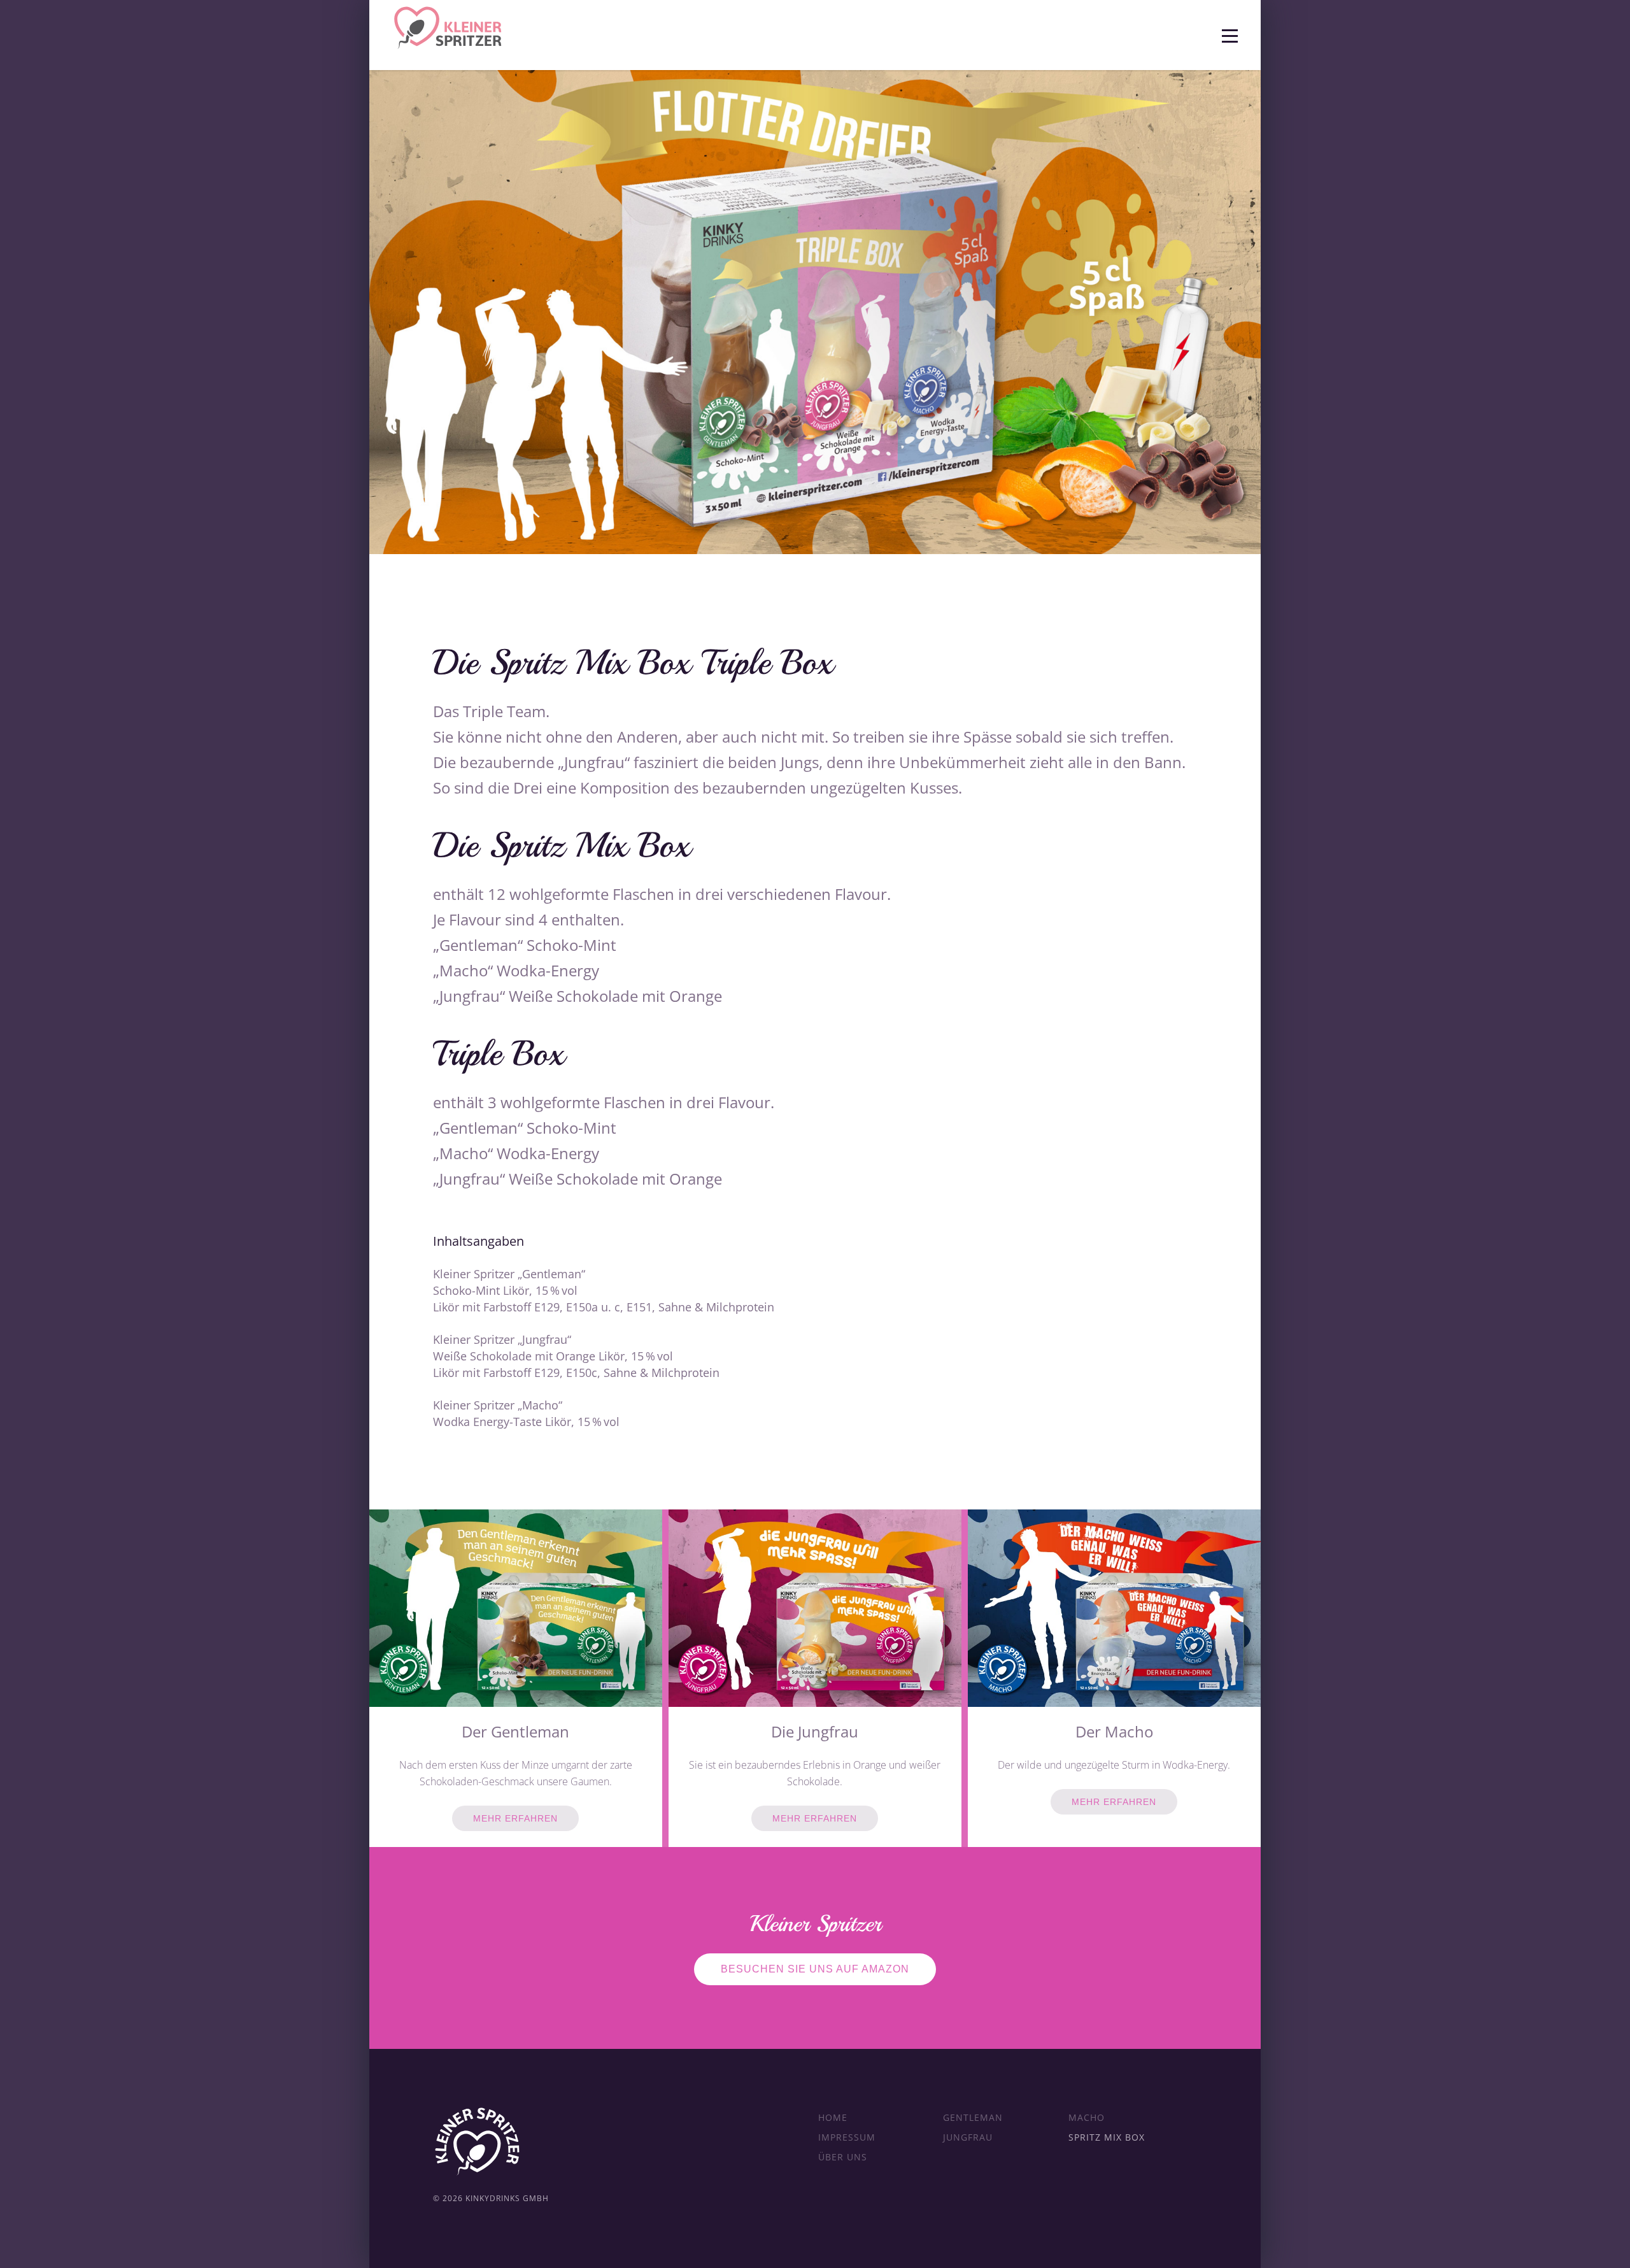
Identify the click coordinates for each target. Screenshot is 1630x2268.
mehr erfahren (515, 1818)
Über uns (843, 2157)
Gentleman (973, 2117)
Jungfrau (968, 2137)
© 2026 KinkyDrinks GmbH (491, 2198)
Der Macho (1114, 1731)
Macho (1087, 2117)
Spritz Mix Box (1107, 2137)
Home (833, 2117)
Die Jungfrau (815, 1731)
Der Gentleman (515, 1731)
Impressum (847, 2137)
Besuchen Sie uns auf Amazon (815, 1969)
